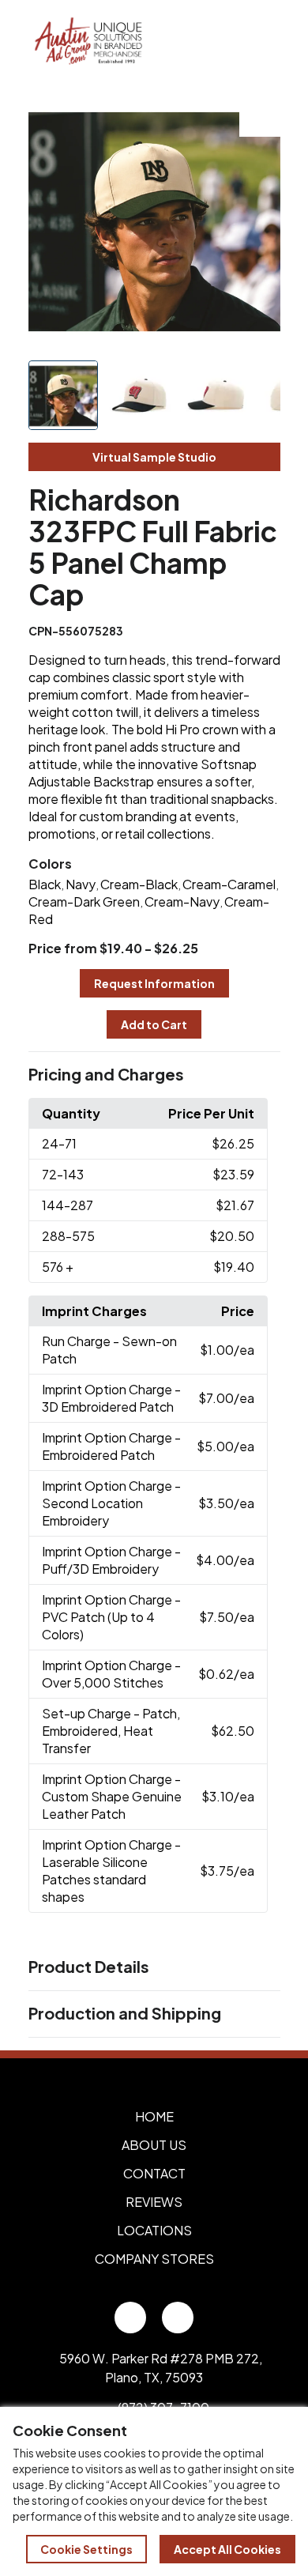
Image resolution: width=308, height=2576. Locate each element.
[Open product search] (227, 42)
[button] (154, 1075)
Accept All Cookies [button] (227, 2549)
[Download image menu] (260, 116)
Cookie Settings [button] (86, 2549)
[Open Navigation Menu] (261, 42)
